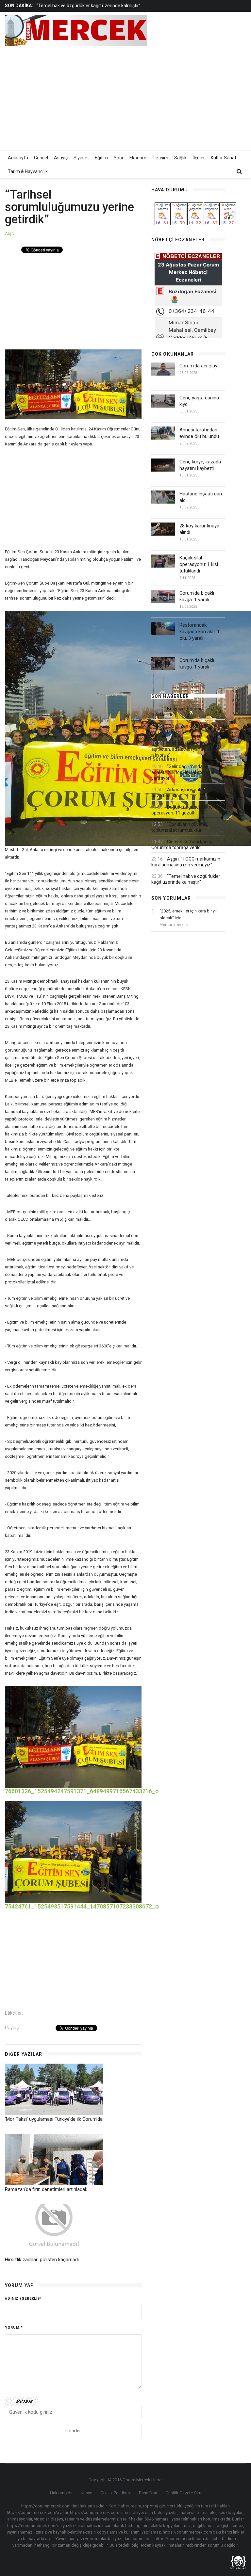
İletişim (161, 158)
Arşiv (10, 233)
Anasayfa (18, 158)
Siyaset (81, 158)
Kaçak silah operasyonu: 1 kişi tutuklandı (199, 564)
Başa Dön (148, 2493)
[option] (99, 6)
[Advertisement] (171, 97)
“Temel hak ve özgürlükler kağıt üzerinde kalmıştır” (89, 6)
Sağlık (180, 158)
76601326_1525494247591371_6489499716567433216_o (82, 1791)
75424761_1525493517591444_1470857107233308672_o (82, 1906)
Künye (86, 2493)
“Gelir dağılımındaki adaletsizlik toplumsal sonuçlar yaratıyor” (183, 772)
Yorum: (14, 2328)
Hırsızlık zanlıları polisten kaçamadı (42, 2260)
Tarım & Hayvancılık (28, 171)
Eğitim (101, 158)
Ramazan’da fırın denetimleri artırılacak (46, 2189)
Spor (119, 158)
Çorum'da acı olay (198, 366)
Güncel (41, 158)
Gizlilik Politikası (116, 2493)
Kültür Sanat (224, 158)
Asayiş (61, 158)
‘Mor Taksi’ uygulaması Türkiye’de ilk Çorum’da (54, 2119)
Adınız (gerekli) (23, 2299)
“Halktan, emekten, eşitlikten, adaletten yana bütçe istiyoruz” (184, 749)
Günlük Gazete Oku (183, 2493)
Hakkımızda (61, 2493)
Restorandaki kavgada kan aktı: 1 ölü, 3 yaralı (200, 632)
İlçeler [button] (199, 158)
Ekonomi (138, 158)
